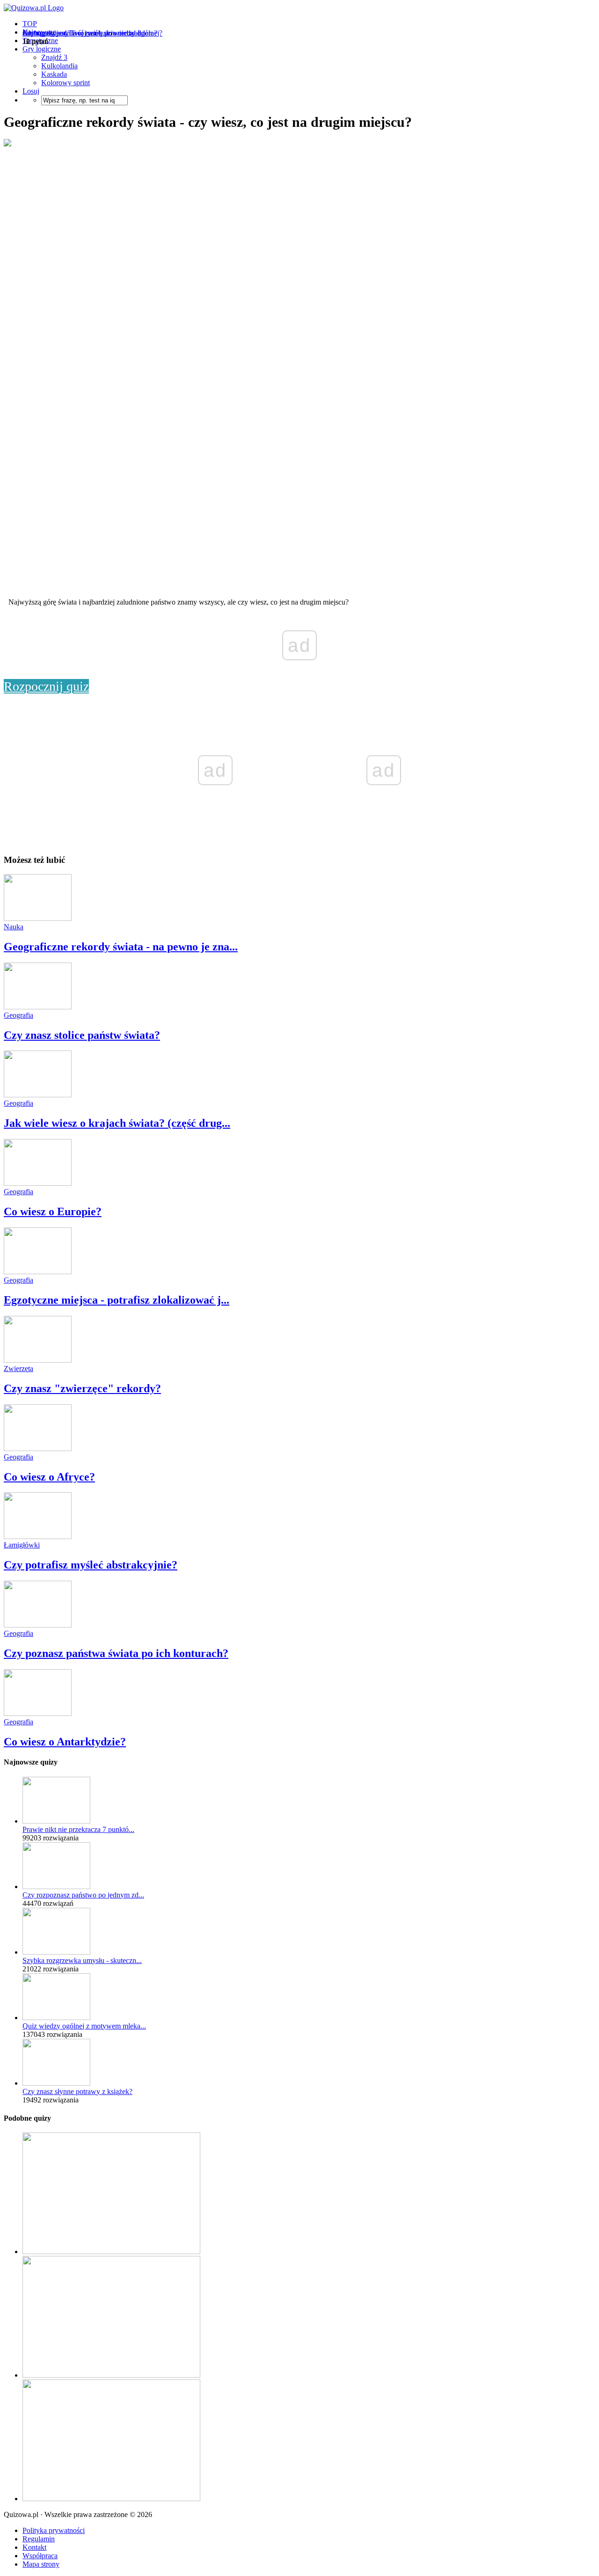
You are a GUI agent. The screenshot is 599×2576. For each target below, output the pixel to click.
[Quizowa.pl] (34, 8)
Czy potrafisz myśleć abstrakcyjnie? (91, 1565)
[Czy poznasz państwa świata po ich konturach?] (38, 1625)
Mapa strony (41, 2564)
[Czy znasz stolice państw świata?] (38, 1007)
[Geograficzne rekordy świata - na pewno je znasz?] (38, 918)
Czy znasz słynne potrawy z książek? (77, 2091)
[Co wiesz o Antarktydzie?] (38, 1713)
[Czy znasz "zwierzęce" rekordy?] (38, 1360)
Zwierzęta (18, 1368)
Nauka (14, 927)
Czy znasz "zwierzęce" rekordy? (82, 1388)
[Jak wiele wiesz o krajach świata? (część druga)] (38, 1095)
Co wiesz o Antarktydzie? (65, 1742)
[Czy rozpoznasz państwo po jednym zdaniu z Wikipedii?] (56, 1886)
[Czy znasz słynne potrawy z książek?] (56, 2083)
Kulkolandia (59, 66)
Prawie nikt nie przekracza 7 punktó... (78, 1829)
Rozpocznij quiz (46, 686)
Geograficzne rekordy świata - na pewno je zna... (121, 947)
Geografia (18, 1015)
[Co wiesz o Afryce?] (38, 1449)
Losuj (31, 91)
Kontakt (34, 2547)
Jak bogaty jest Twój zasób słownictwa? (82, 33)
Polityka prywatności (54, 2530)
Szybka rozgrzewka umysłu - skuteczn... (82, 1960)
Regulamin (39, 2539)
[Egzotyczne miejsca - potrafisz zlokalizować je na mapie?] (38, 1272)
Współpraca (40, 2556)
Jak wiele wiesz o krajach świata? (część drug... (117, 1123)
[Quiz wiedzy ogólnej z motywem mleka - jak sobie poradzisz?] (56, 2018)
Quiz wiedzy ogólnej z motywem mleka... (84, 2026)
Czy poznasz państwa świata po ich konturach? (116, 1653)
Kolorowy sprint (66, 83)
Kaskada (54, 74)
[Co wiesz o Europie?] (38, 1183)
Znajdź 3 (54, 57)
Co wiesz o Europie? (53, 1211)
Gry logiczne (42, 49)
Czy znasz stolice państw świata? (82, 1035)
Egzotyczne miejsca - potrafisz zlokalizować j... (117, 1300)
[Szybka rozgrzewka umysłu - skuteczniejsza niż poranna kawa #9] (56, 1952)
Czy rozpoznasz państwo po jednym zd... (83, 1895)
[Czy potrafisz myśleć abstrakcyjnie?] (38, 1536)
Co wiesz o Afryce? (49, 1477)
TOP (30, 24)
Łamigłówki (22, 1545)
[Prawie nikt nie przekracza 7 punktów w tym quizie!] (56, 1821)
